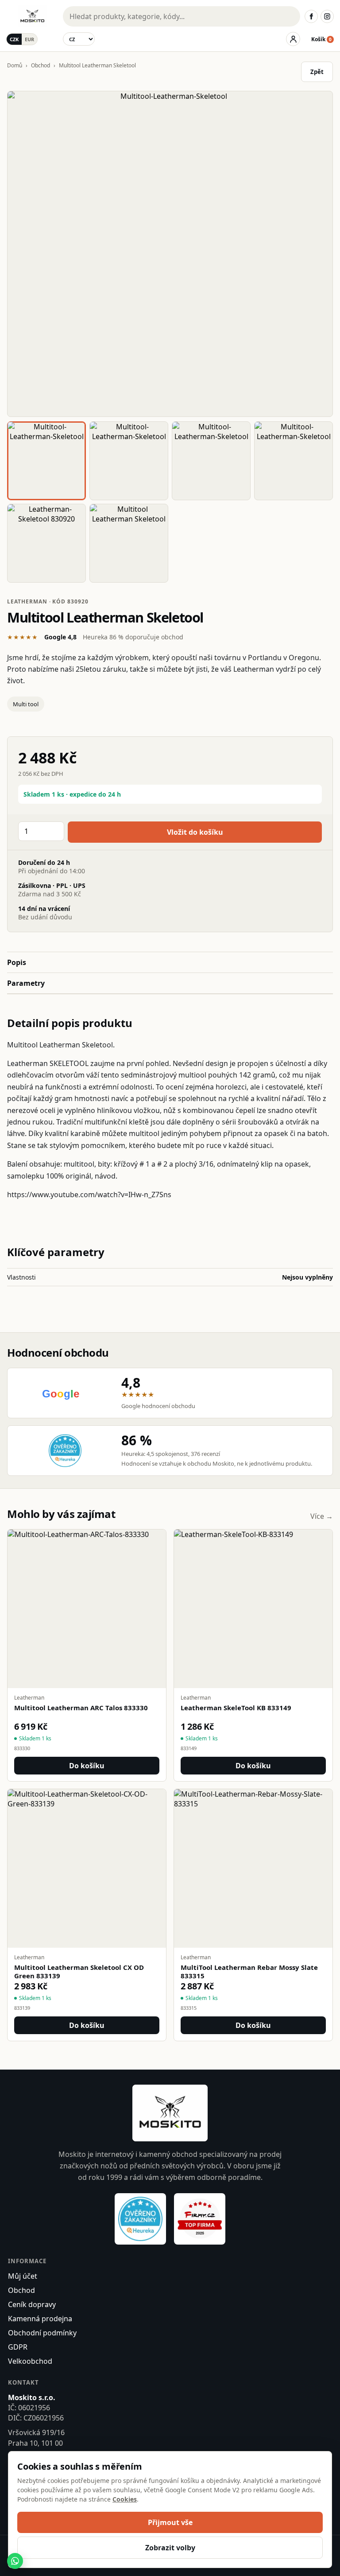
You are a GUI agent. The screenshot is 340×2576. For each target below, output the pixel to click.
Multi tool (26, 704)
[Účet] (293, 39)
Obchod (41, 65)
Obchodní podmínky (42, 2333)
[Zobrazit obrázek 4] (294, 461)
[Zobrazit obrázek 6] (129, 543)
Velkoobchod (30, 2361)
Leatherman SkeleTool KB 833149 (236, 1708)
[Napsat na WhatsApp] (15, 2561)
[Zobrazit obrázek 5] (46, 543)
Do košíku (87, 1766)
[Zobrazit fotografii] (170, 254)
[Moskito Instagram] (327, 16)
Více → (322, 1516)
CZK (14, 39)
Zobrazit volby (170, 2548)
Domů (15, 65)
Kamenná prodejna (40, 2319)
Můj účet (23, 2276)
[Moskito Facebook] (311, 16)
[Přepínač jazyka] (79, 39)
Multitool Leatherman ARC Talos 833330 (81, 1708)
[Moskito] (32, 16)
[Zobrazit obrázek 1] (46, 461)
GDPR (18, 2347)
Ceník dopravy (32, 2304)
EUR (29, 39)
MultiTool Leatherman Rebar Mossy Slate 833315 (249, 1972)
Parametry (26, 983)
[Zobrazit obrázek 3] (211, 461)
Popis (17, 962)
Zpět (317, 72)
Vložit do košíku (195, 832)
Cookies (125, 2499)
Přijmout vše (170, 2522)
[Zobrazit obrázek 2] (129, 461)
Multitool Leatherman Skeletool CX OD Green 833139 (79, 1972)
